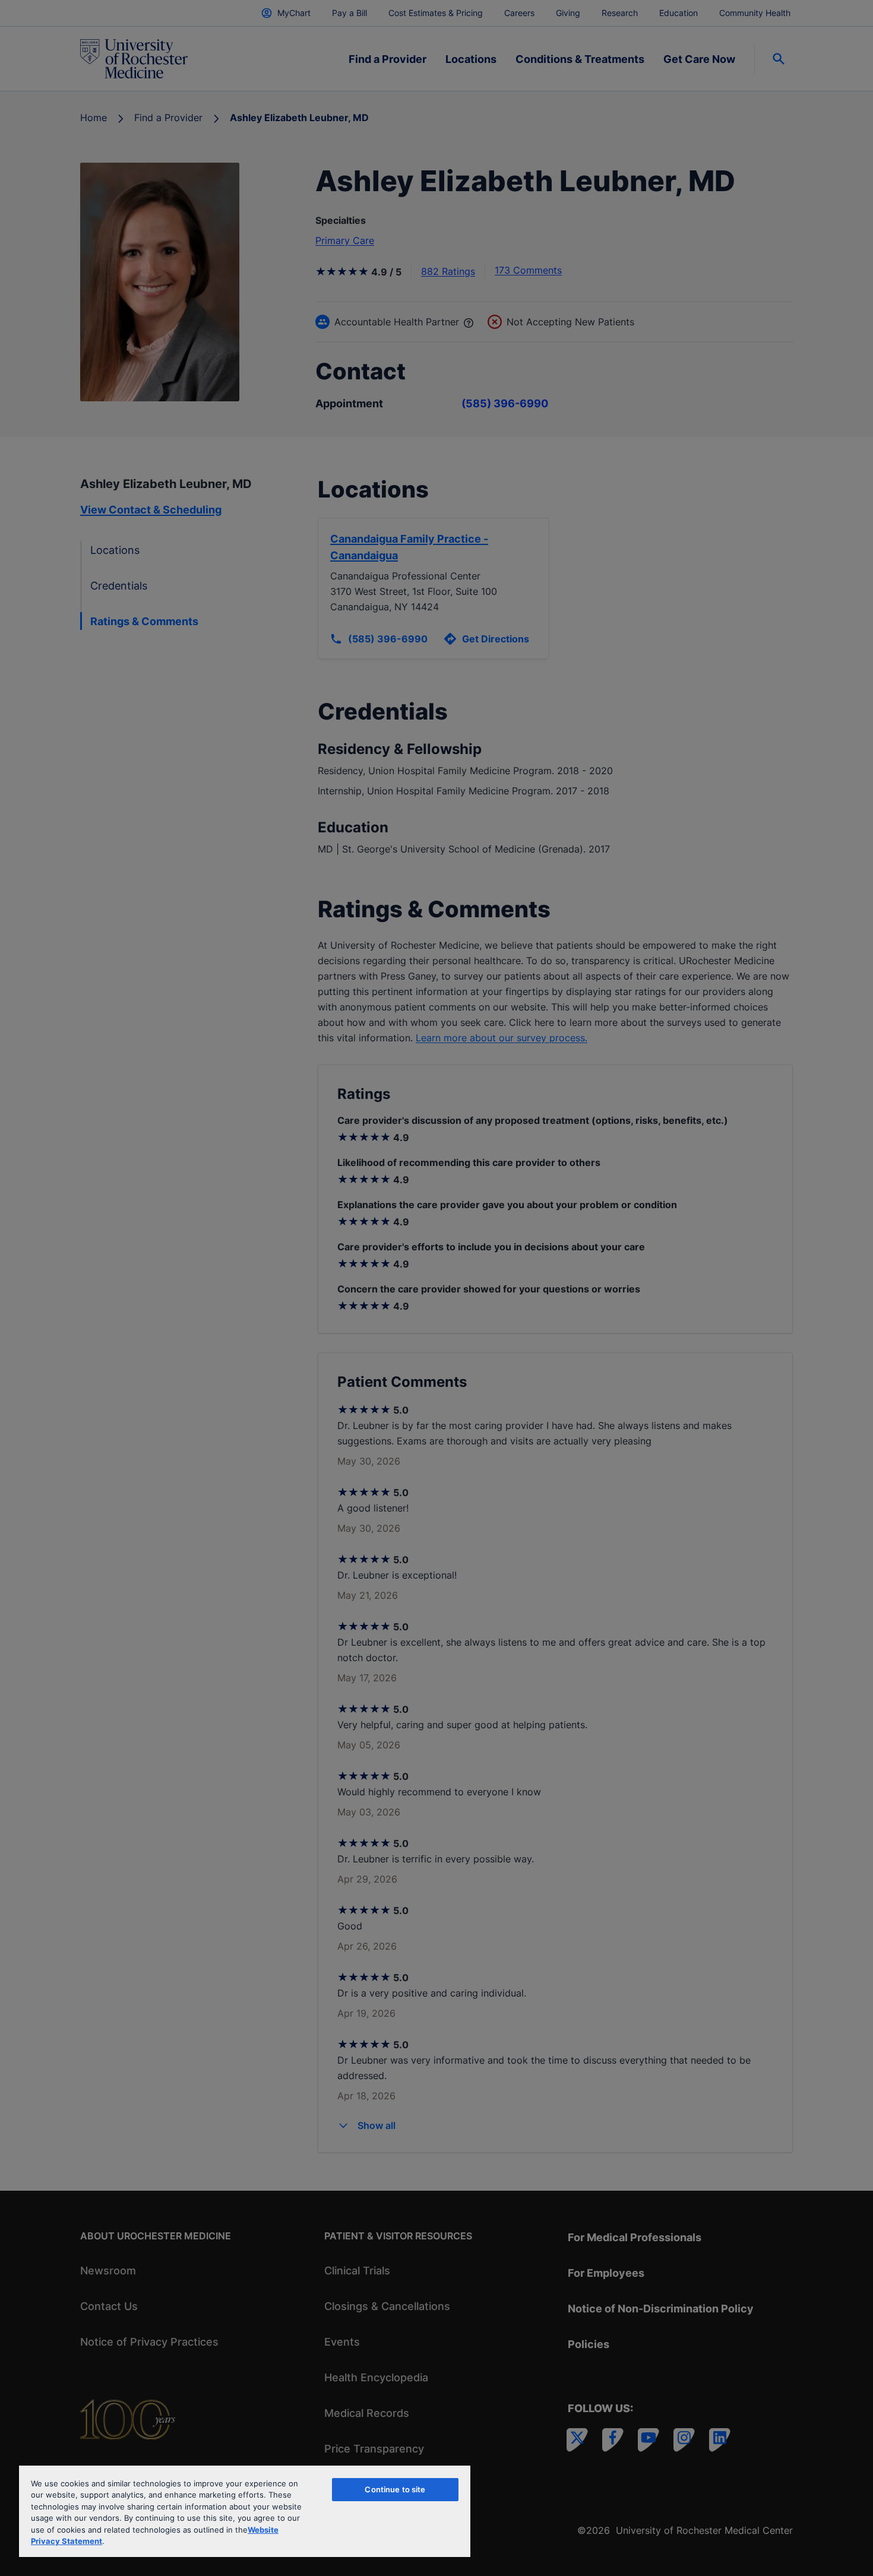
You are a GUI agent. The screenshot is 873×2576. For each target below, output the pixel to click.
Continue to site (395, 2489)
